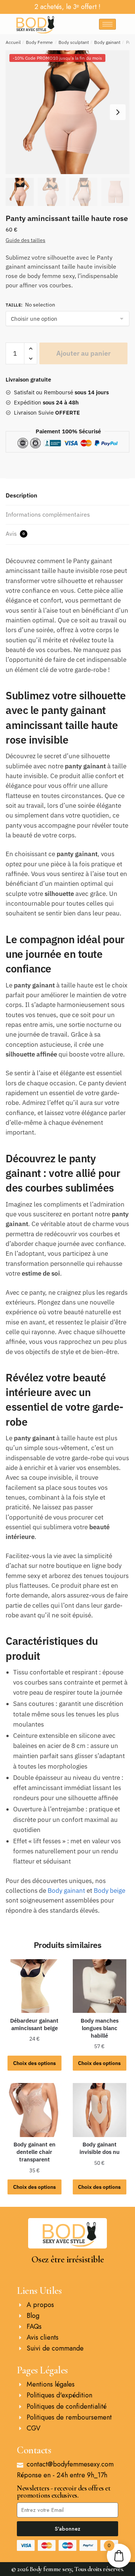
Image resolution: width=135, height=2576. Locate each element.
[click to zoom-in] (67, 112)
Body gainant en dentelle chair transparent (34, 2152)
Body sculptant (74, 42)
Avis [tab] (15, 534)
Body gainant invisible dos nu (100, 2148)
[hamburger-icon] (107, 24)
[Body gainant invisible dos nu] (100, 2110)
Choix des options (34, 2063)
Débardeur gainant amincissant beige (34, 2024)
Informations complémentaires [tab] (48, 514)
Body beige (109, 1891)
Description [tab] (21, 495)
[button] (118, 112)
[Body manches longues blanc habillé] (100, 1986)
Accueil (13, 42)
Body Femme (39, 42)
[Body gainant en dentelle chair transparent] (34, 2110)
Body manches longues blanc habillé (100, 2028)
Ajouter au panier (83, 353)
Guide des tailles (25, 240)
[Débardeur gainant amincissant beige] (34, 1986)
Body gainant (107, 42)
